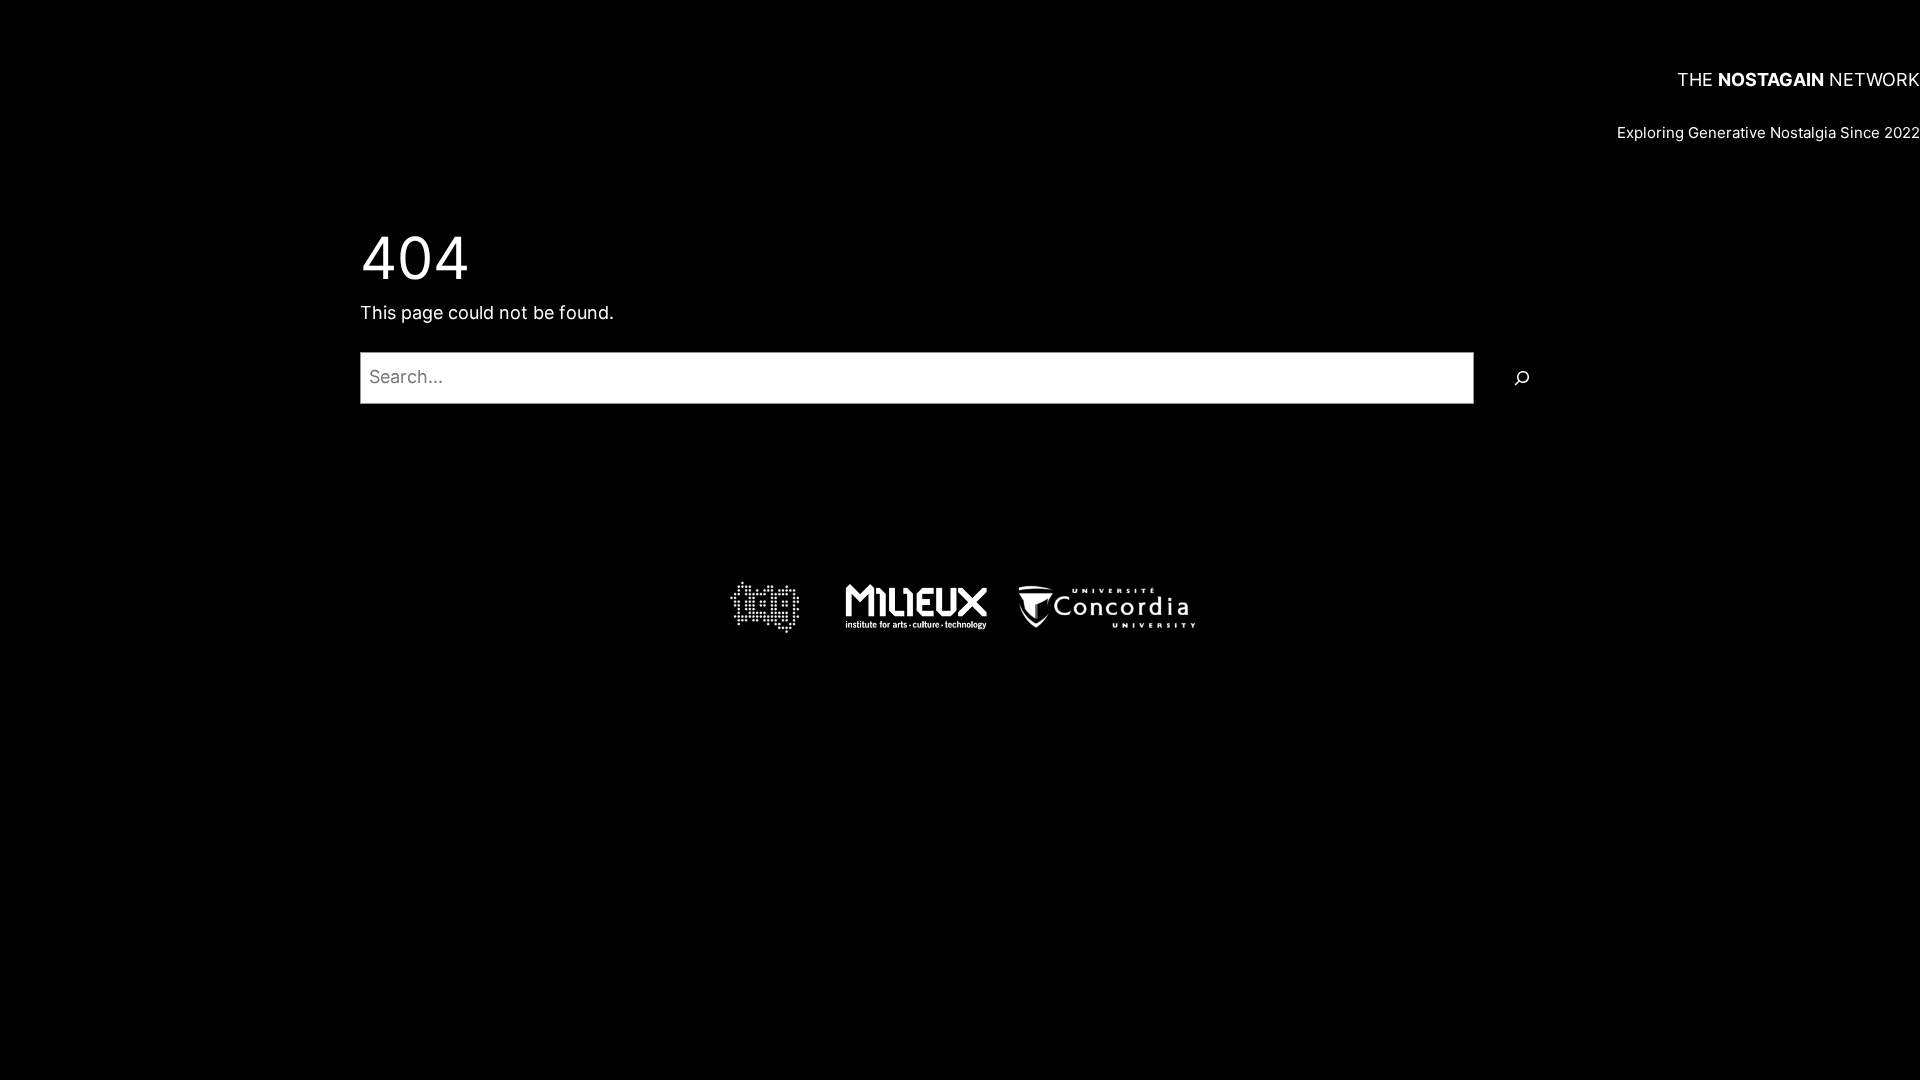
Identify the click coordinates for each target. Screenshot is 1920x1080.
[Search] (1522, 378)
